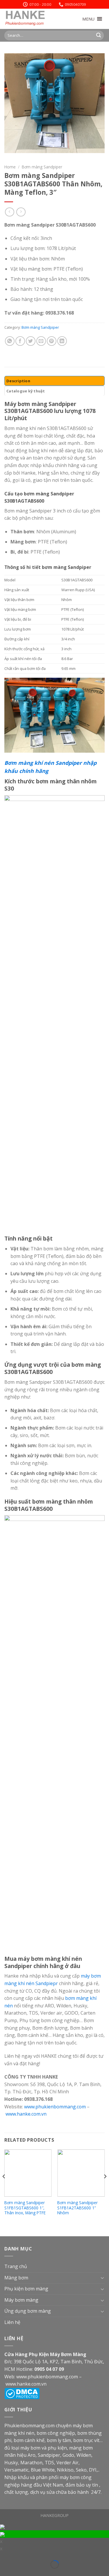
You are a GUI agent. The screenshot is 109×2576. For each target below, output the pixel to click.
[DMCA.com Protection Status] (22, 2393)
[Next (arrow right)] (13, 2573)
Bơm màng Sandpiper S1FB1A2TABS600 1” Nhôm (77, 2208)
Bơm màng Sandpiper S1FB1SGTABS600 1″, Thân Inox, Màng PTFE (25, 2208)
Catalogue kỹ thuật (26, 391)
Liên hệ (12, 2322)
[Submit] (99, 35)
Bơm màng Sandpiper (42, 167)
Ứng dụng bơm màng (28, 2311)
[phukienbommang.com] (33, 19)
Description (18, 381)
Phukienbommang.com (30, 2426)
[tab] (54, 381)
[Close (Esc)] (4, 2557)
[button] (88, 19)
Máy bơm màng (21, 2300)
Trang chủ (16, 2266)
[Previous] (4, 2188)
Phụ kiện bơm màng (26, 2289)
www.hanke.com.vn (26, 2114)
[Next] (105, 2188)
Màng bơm (16, 2278)
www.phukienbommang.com (55, 2107)
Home (10, 167)
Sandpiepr (46, 1983)
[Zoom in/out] (13, 2557)
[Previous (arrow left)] (4, 2573)
